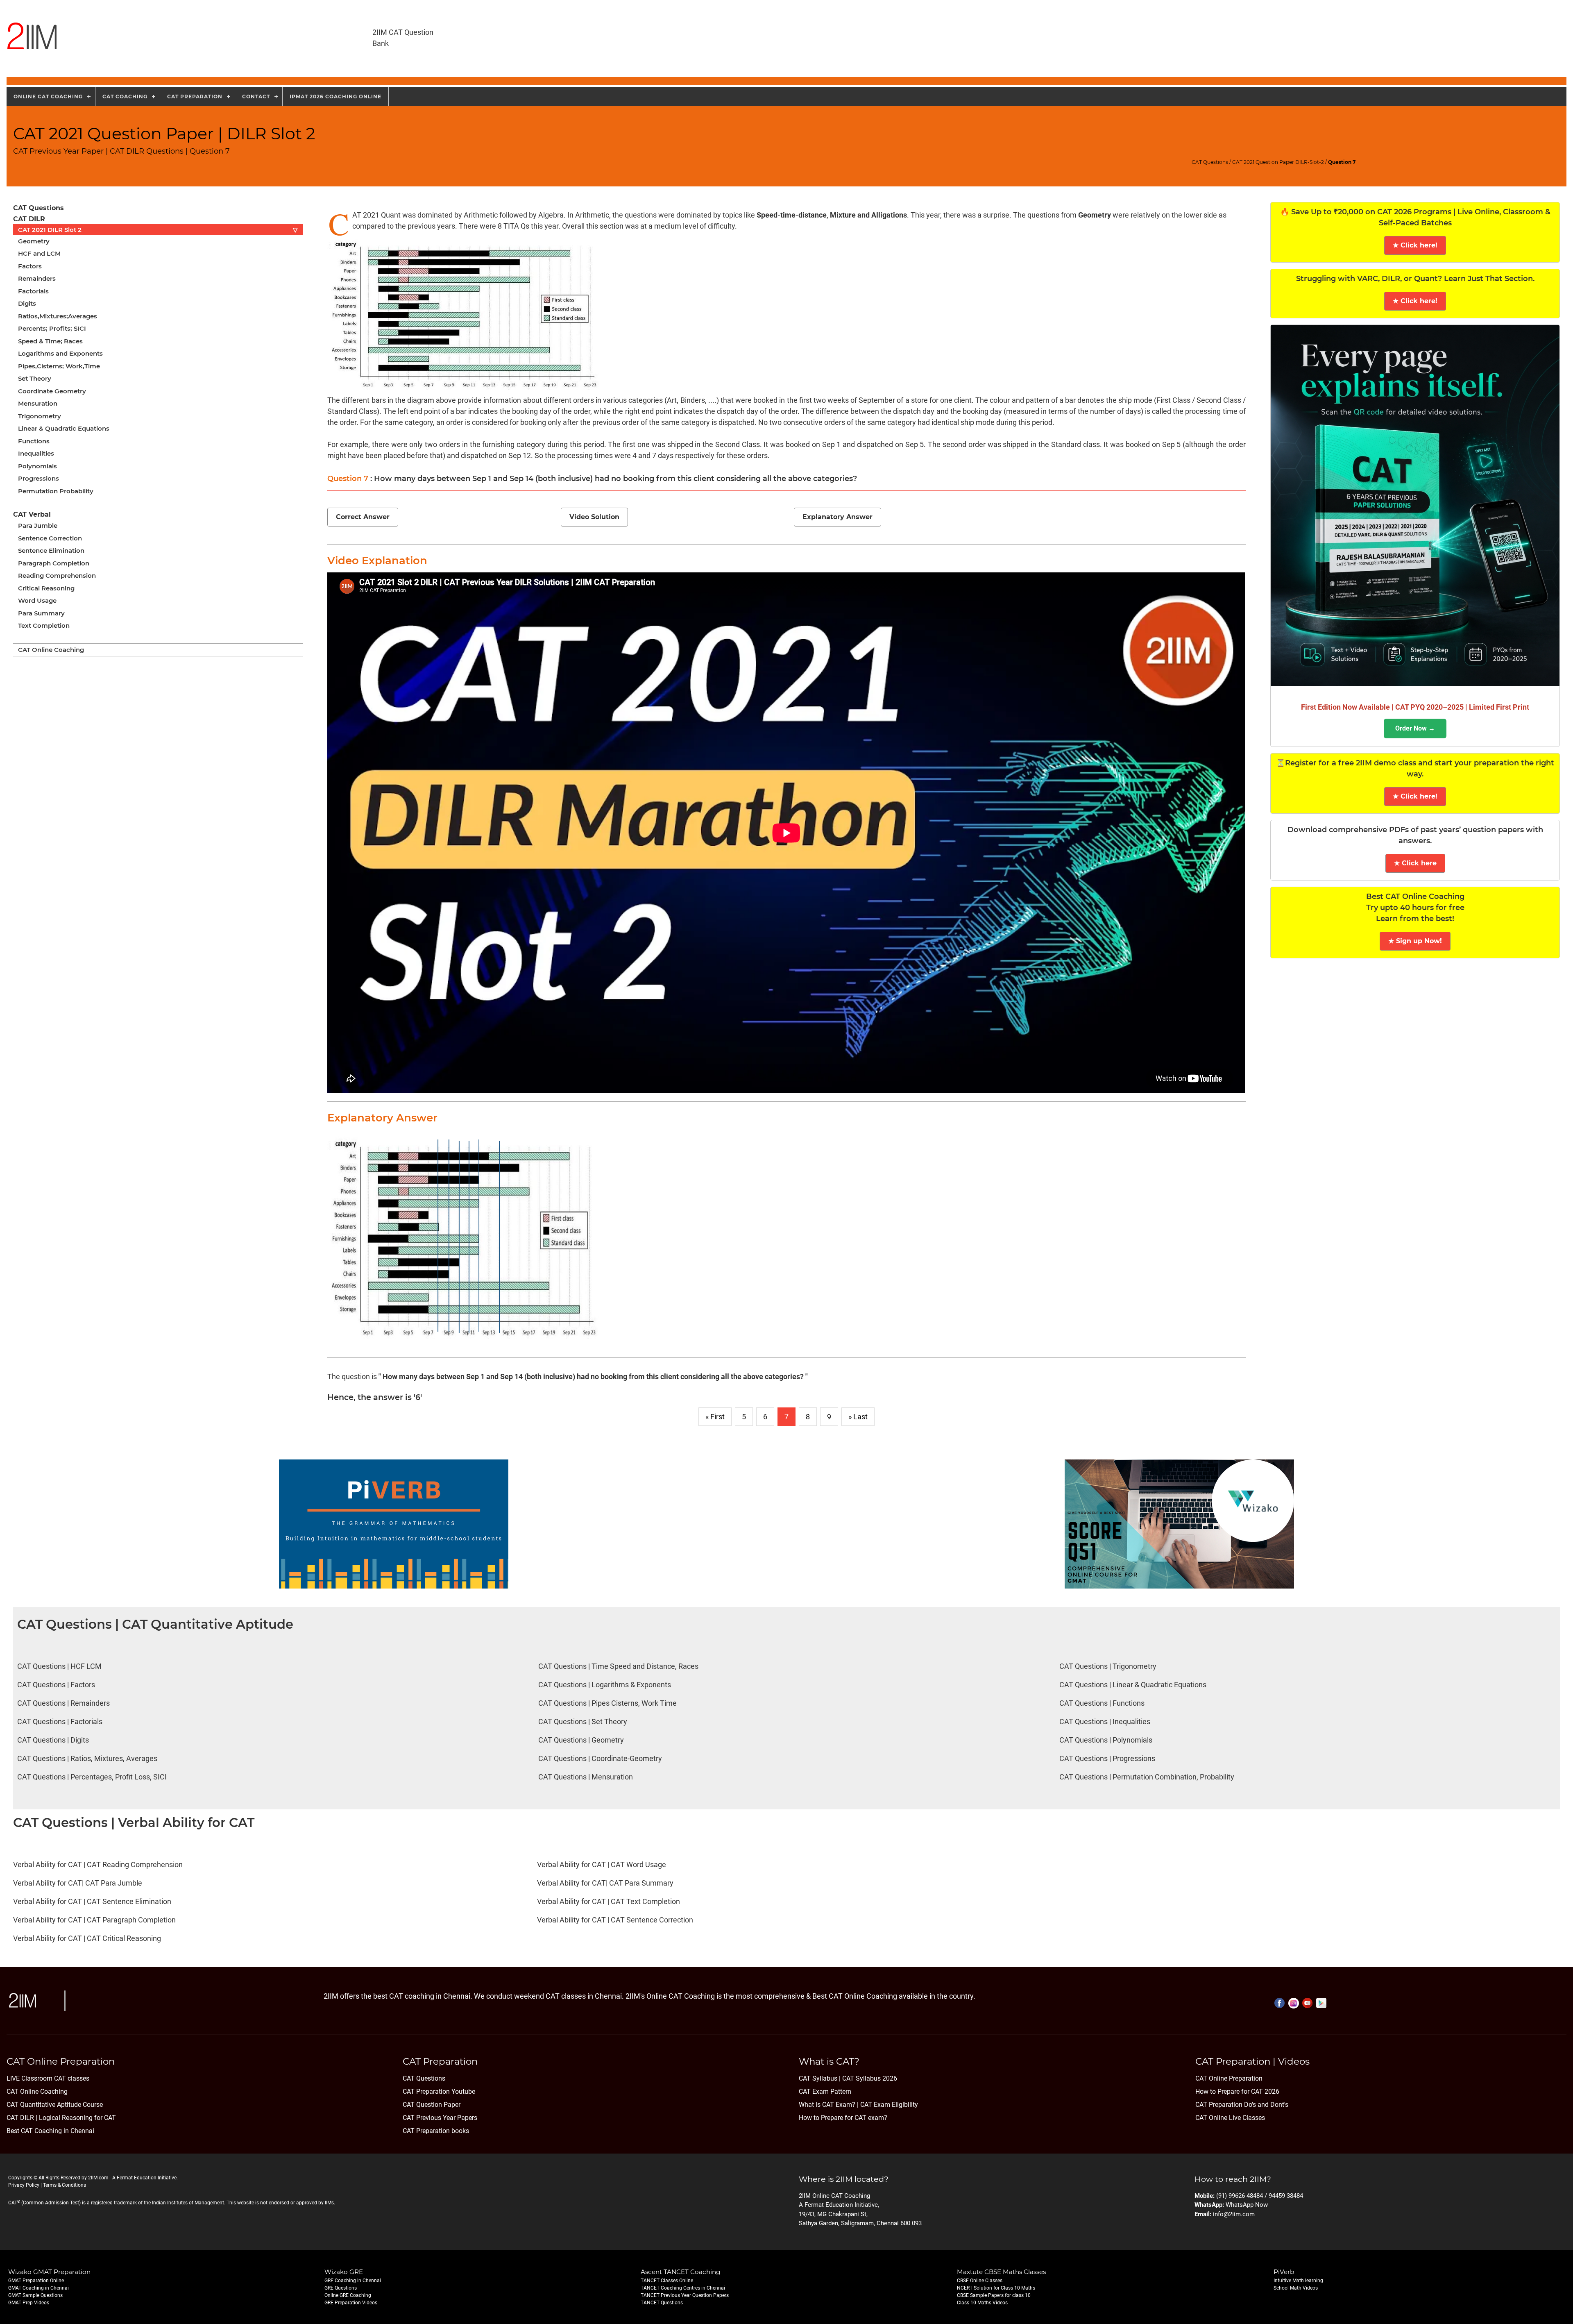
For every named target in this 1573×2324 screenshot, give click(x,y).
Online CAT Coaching (48, 96)
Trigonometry (40, 416)
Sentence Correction (50, 538)
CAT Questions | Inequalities (1105, 1721)
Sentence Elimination (51, 550)
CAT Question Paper (432, 2105)
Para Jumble (38, 525)
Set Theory (35, 378)
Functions (34, 441)
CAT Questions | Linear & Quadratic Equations (1133, 1685)
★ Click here (1415, 863)
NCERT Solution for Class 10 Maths (996, 2288)
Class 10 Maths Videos (982, 2303)
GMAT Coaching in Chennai (39, 2288)
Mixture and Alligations (868, 215)
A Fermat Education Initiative (144, 2178)
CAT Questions (1210, 162)
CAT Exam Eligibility (888, 2105)
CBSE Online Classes (980, 2281)
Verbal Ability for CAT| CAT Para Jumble (78, 1883)
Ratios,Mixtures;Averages (58, 316)
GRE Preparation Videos (351, 2303)
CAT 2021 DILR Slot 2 (158, 230)
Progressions (39, 478)
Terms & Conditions (65, 2185)
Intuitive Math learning (1298, 2281)
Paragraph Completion (54, 563)
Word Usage (37, 600)
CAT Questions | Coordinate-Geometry (600, 1758)
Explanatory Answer (837, 517)
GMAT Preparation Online (36, 2281)
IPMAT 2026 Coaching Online (335, 96)
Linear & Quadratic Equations (64, 428)
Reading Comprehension (57, 575)
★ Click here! (1415, 245)
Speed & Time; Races (50, 341)
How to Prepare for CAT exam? (843, 2118)
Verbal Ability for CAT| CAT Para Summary (605, 1883)
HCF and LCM (39, 253)
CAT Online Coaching (51, 650)
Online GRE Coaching (348, 2295)
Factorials (33, 291)
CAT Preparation (195, 96)
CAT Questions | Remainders (63, 1703)
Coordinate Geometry (52, 391)
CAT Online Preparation (1229, 2078)
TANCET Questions (662, 2303)
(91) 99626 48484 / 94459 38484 (1260, 2196)
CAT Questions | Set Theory (583, 1721)
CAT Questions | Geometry (581, 1740)
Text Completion (44, 625)
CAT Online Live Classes (1230, 2118)
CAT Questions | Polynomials (1106, 1740)
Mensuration (38, 403)
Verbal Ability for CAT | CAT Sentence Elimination (92, 1901)
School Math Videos (1296, 2288)
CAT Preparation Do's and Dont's (1242, 2105)
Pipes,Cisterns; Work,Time (59, 366)
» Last (858, 1417)
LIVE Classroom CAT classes (48, 2078)
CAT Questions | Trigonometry (1108, 1666)
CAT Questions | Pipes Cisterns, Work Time (607, 1703)
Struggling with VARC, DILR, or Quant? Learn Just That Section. (1415, 279)
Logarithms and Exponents (60, 353)
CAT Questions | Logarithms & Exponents (605, 1685)
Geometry (34, 241)
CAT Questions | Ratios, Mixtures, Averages (87, 1758)
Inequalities (36, 453)
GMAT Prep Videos (29, 2303)
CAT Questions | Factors (56, 1685)
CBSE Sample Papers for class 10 (994, 2295)
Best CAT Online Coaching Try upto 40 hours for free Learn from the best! (1415, 908)
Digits (27, 303)
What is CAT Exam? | (829, 2105)
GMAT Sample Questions (35, 2295)
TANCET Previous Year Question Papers (685, 2295)
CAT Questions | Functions (1102, 1703)
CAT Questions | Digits (53, 1740)
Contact (256, 96)
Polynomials (37, 466)
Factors (30, 266)
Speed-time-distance (792, 215)
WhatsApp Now (1247, 2205)
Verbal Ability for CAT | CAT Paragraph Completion (94, 1920)
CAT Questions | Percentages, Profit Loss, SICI (92, 1777)
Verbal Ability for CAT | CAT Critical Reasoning (87, 1938)
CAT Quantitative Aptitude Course (55, 2105)
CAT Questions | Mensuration (586, 1777)
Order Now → (1415, 728)
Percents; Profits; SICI (52, 328)
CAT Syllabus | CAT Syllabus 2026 (848, 2078)
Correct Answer (363, 517)
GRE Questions (341, 2288)
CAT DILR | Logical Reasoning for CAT (61, 2118)
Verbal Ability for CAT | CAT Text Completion (609, 1901)
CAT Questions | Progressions (1107, 1758)
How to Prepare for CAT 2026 (1237, 2091)
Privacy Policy (24, 2185)
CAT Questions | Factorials (60, 1721)
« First (715, 1417)
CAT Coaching (125, 96)
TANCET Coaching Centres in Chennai (683, 2288)
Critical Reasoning (46, 588)
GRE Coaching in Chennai (353, 2281)
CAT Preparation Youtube (439, 2091)
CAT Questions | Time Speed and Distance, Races (618, 1666)
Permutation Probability (56, 491)
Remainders (37, 278)
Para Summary (41, 613)
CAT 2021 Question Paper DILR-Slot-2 (1278, 162)
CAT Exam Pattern (825, 2091)
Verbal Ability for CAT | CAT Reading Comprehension (98, 1864)
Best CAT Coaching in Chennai (50, 2131)
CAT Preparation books (436, 2131)
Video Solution (594, 517)
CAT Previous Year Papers (440, 2118)
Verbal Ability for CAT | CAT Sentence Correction (615, 1920)
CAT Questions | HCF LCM (59, 1666)
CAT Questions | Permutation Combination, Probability (1147, 1777)
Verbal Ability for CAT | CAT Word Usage (602, 1864)
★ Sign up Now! (1415, 941)
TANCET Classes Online (667, 2281)
